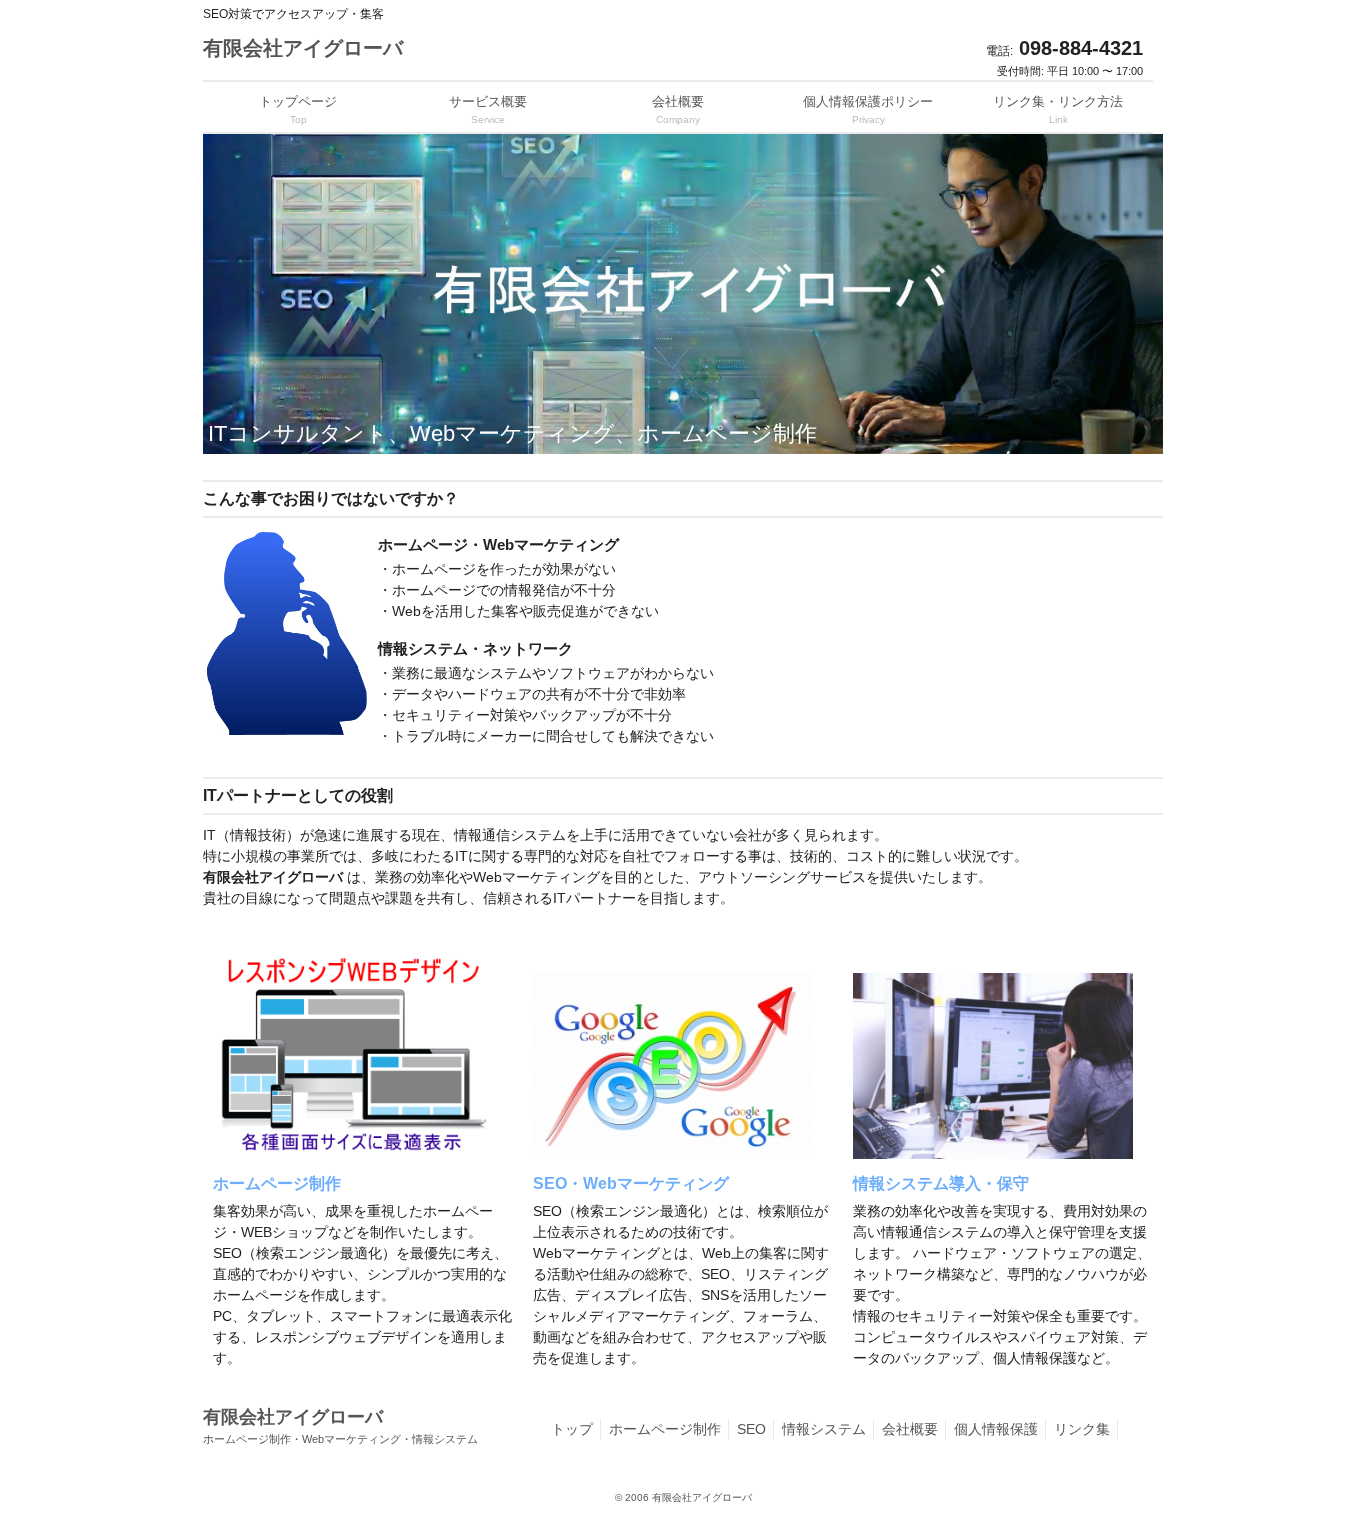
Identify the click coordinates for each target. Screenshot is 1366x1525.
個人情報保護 (996, 1429)
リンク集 (1082, 1429)
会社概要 (910, 1429)
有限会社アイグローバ (303, 48)
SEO (751, 1429)
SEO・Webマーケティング (631, 1183)
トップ (572, 1429)
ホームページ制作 (277, 1183)
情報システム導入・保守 (941, 1183)
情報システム (824, 1429)
